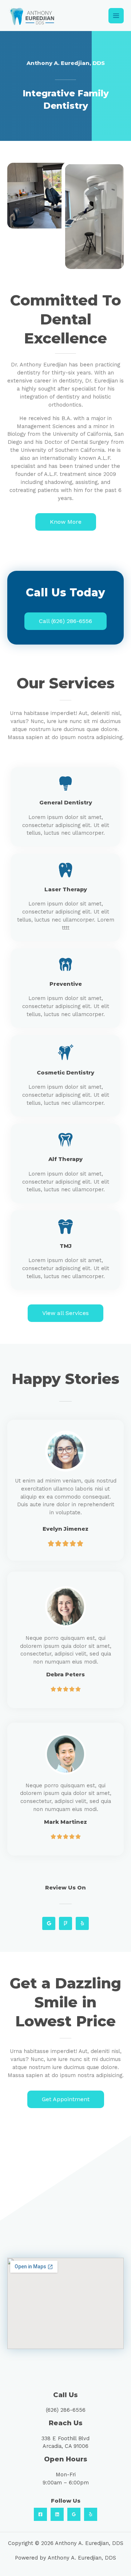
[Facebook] (40, 2514)
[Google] (74, 2514)
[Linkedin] (57, 2514)
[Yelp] (91, 2514)
